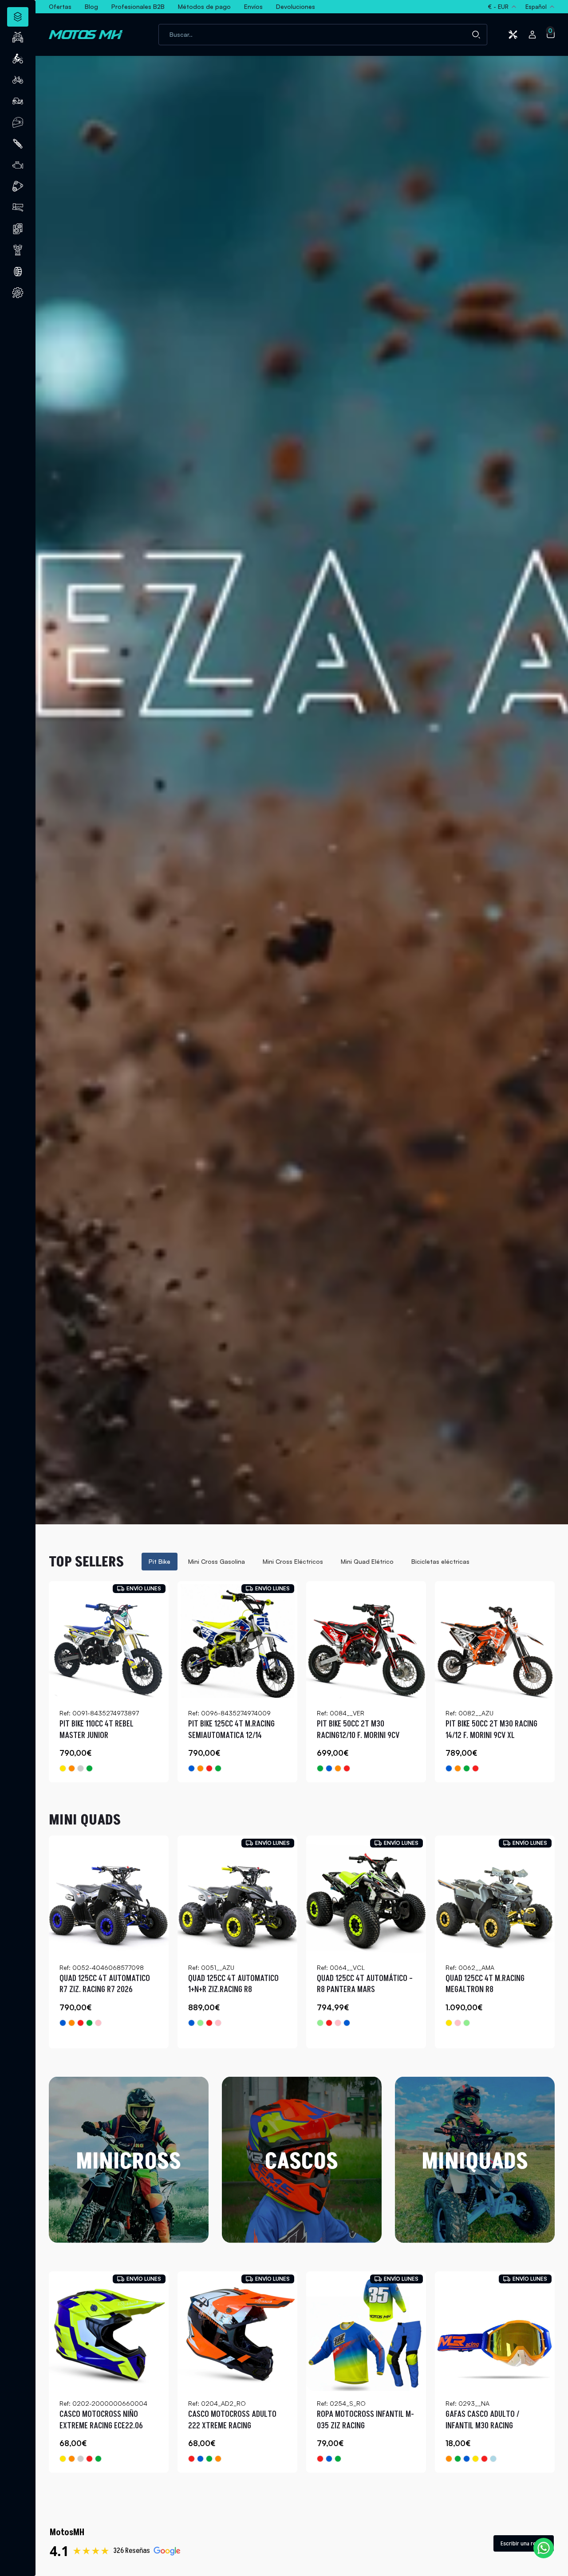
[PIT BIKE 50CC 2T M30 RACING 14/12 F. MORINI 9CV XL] (495, 1641)
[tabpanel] (302, 1682)
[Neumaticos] (18, 271)
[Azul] (191, 1768)
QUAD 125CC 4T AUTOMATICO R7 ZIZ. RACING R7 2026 (105, 1984)
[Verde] (89, 1768)
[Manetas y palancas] (18, 207)
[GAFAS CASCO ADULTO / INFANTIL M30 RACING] (495, 2331)
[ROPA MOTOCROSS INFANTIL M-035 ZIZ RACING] (366, 2331)
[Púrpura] (81, 2459)
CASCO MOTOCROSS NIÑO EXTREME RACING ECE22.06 (101, 2420)
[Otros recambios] (18, 293)
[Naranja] (72, 1768)
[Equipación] (18, 122)
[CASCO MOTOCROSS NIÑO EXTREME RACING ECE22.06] (109, 2331)
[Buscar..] (476, 35)
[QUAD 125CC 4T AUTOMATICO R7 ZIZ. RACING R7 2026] (109, 1895)
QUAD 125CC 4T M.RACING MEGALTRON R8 (485, 1984)
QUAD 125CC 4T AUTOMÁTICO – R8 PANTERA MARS (365, 1984)
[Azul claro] (493, 2459)
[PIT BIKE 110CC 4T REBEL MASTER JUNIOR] (109, 1641)
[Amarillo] (63, 1768)
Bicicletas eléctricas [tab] (440, 1561)
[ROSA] (218, 2023)
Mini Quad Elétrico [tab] (367, 1561)
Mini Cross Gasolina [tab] (217, 1561)
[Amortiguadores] (18, 144)
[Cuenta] (532, 35)
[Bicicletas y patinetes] (18, 80)
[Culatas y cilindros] (18, 229)
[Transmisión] (18, 186)
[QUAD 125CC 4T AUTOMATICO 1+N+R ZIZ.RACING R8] (237, 1895)
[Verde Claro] (200, 2023)
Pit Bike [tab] (160, 1561)
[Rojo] (209, 1768)
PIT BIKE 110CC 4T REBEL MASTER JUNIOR (97, 1730)
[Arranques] (18, 250)
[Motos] (18, 59)
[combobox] (323, 35)
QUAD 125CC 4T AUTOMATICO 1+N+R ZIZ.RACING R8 (233, 1984)
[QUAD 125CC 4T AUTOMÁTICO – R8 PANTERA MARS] (366, 1895)
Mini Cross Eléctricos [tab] (293, 1561)
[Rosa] (98, 2023)
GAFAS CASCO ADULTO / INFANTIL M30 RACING (482, 2420)
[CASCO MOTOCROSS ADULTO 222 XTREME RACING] (237, 2331)
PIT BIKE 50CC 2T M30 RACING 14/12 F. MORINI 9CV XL (491, 1730)
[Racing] (81, 1768)
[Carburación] (18, 165)
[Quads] (18, 37)
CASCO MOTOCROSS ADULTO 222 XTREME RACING (232, 2420)
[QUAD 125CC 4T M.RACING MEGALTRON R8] (495, 1895)
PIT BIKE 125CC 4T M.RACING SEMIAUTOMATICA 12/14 (231, 1730)
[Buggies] (18, 101)
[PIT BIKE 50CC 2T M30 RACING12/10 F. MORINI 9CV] (366, 1641)
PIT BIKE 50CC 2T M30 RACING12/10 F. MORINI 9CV (358, 1730)
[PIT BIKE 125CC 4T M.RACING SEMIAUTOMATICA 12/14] (237, 1641)
